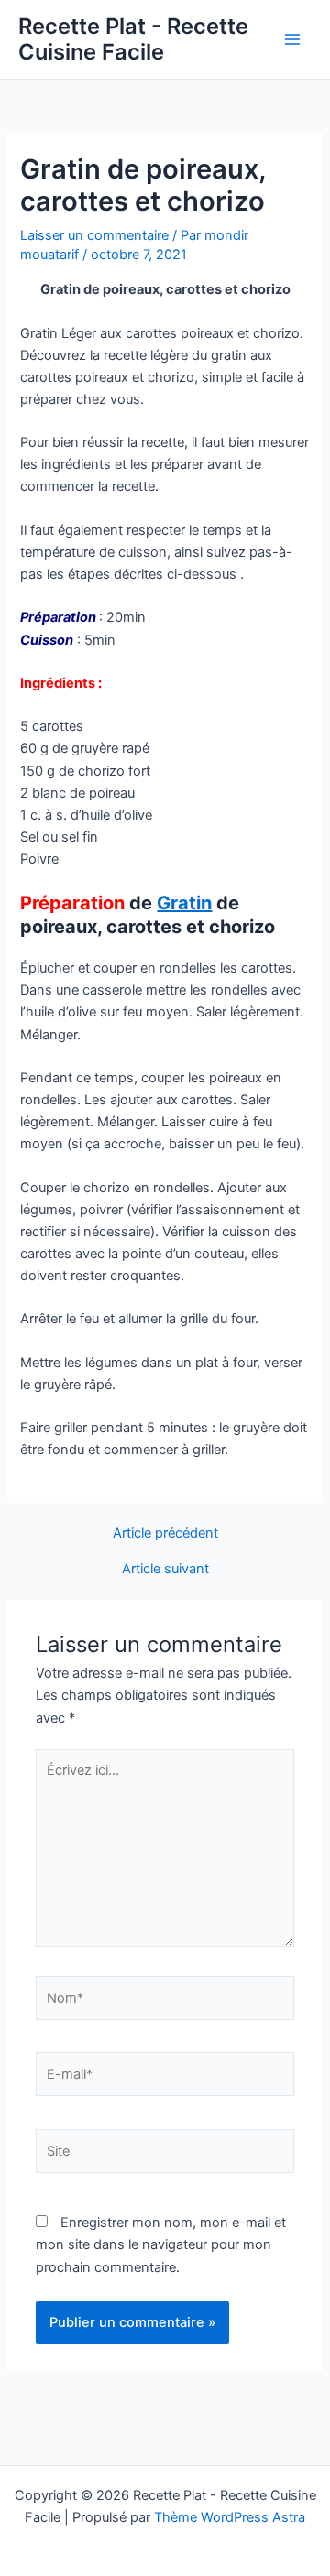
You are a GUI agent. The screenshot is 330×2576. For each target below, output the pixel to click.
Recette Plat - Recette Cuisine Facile (133, 39)
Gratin (184, 903)
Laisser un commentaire (94, 235)
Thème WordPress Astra (230, 2517)
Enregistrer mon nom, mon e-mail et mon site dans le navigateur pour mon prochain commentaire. (161, 2244)
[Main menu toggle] (292, 39)
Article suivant (165, 1569)
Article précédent (165, 1533)
